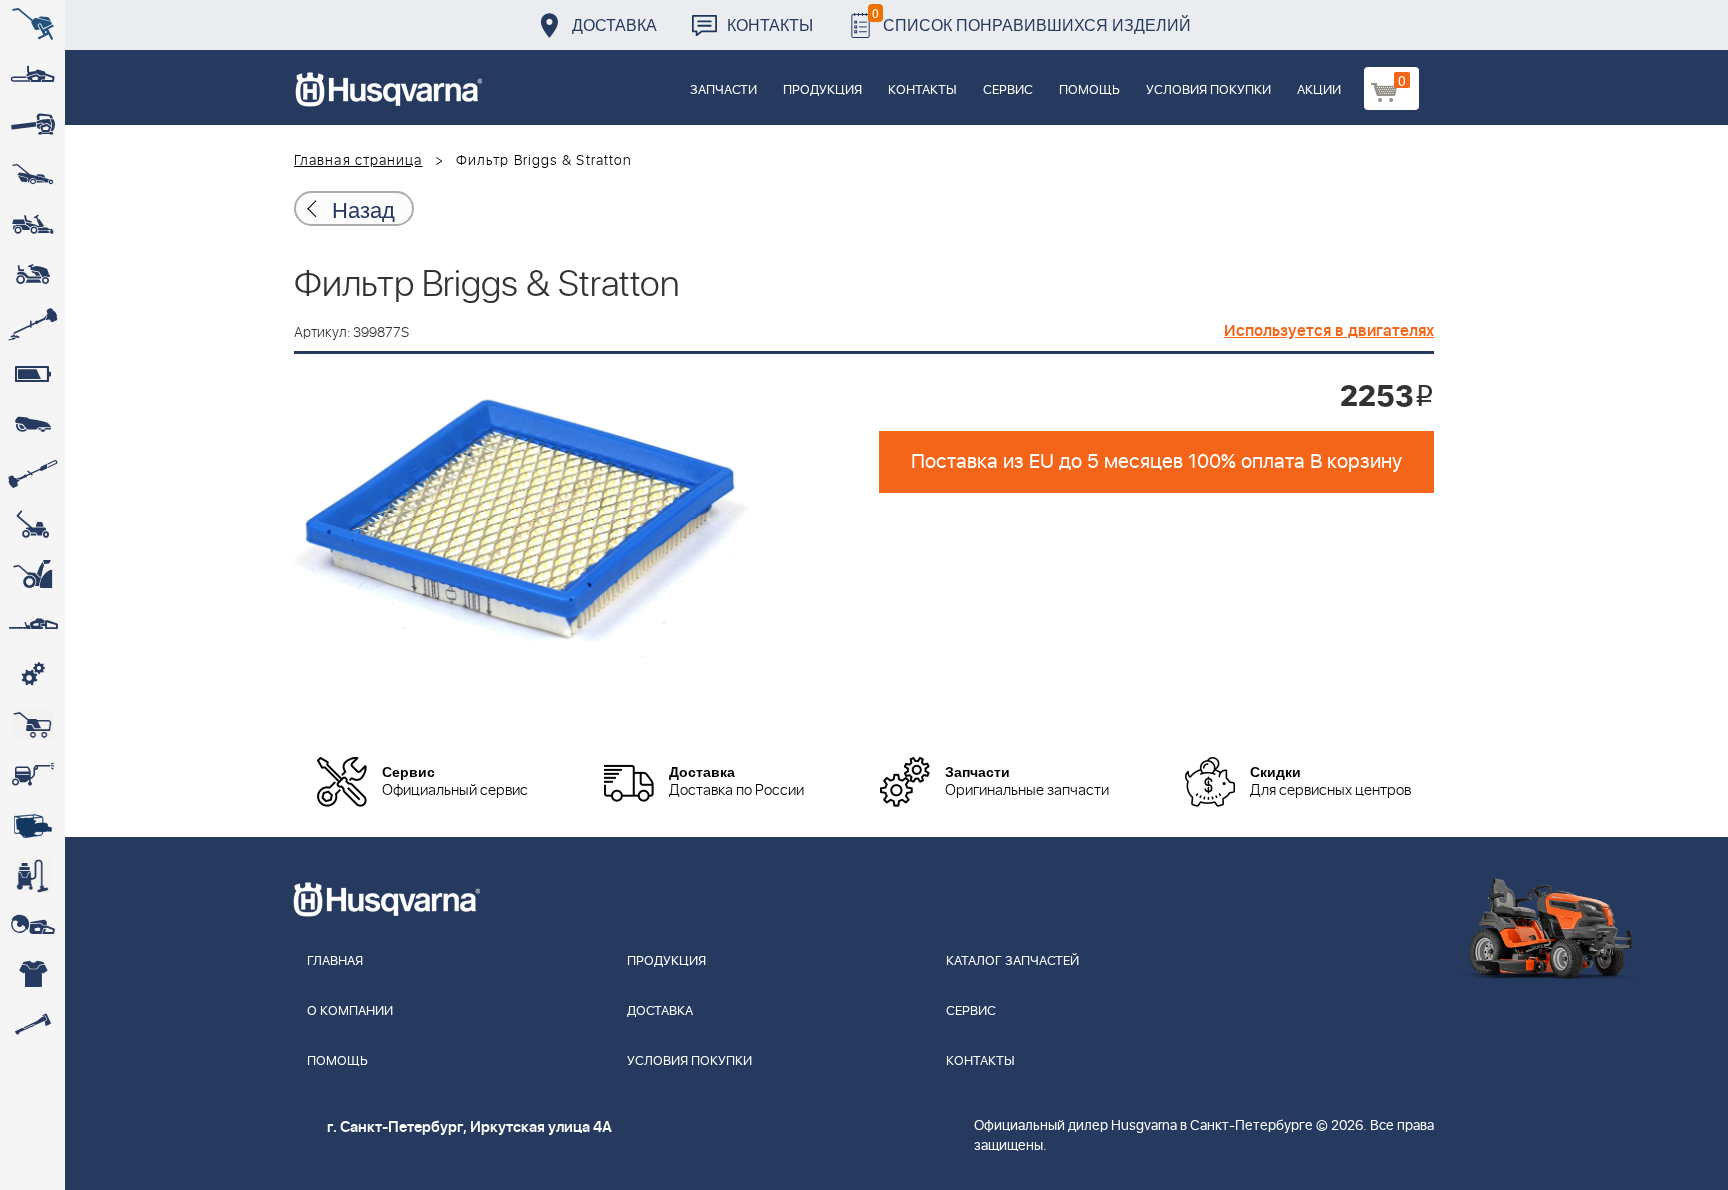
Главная (335, 961)
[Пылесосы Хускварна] (32, 875)
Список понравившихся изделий (1031, 19)
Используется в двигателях (1329, 331)
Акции (1319, 90)
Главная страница (358, 161)
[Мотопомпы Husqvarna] (32, 825)
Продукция (822, 90)
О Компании (350, 1011)
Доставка (614, 24)
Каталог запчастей (1012, 961)
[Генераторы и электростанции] (32, 725)
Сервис (1008, 90)
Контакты (770, 24)
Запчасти (723, 90)
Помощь (1089, 90)
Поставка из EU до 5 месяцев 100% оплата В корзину (1156, 462)
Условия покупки (1208, 90)
